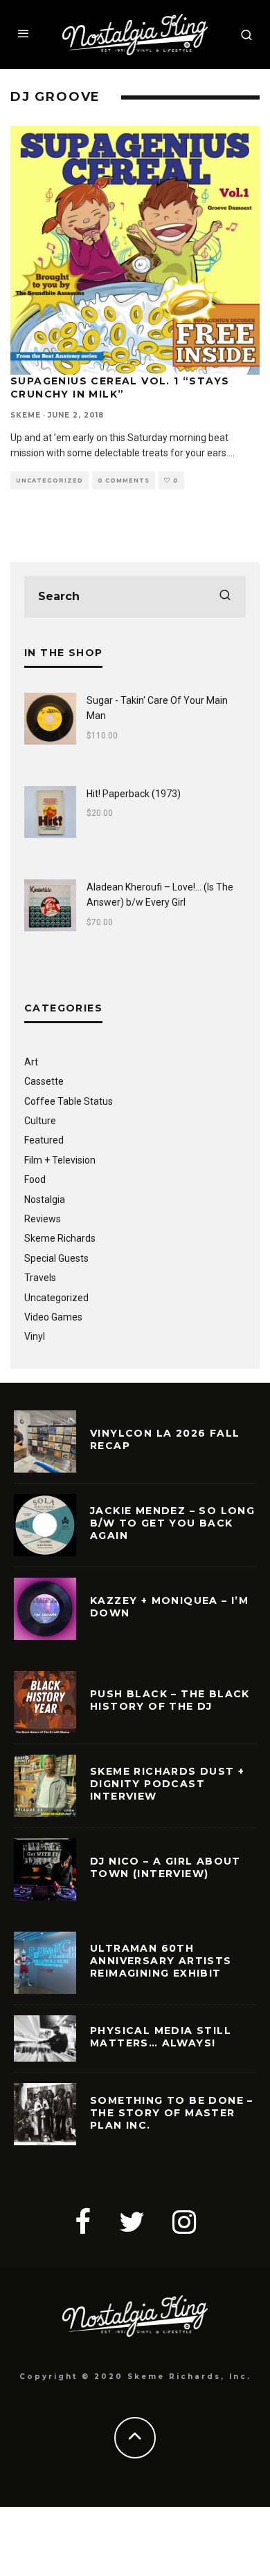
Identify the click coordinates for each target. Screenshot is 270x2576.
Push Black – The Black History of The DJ (170, 1700)
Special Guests (56, 1258)
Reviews (43, 1219)
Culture (40, 1121)
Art (31, 1062)
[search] (225, 597)
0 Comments (124, 480)
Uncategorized (49, 480)
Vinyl (35, 1336)
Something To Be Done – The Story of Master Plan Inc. (172, 2113)
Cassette (44, 1081)
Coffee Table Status (69, 1101)
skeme (26, 415)
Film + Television (60, 1160)
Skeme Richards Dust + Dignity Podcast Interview (167, 1784)
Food (35, 1179)
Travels (40, 1278)
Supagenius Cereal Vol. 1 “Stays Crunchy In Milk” (120, 387)
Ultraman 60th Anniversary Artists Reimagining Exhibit (161, 1961)
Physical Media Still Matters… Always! (161, 2037)
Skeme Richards (60, 1238)
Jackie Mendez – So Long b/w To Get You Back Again (172, 1523)
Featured (44, 1140)
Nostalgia (45, 1200)
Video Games (53, 1317)
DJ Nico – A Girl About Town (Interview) (165, 1867)
